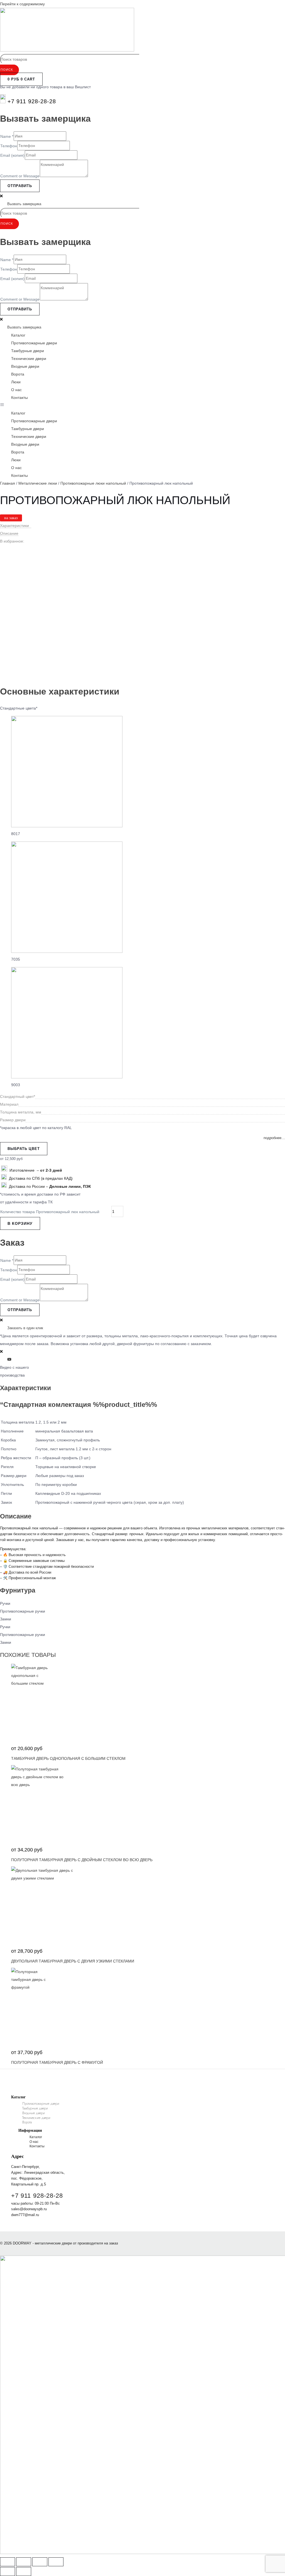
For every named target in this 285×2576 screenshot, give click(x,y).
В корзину (20, 1223)
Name (7, 136)
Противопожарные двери (34, 343)
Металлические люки (38, 483)
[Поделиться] (40, 2562)
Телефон (9, 146)
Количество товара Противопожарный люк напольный (50, 1212)
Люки (16, 382)
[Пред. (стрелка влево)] (8, 2572)
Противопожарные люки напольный (93, 483)
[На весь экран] (24, 2562)
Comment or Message (20, 176)
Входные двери (25, 366)
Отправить (20, 186)
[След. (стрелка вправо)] (24, 2572)
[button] (142, 405)
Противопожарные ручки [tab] (23, 1611)
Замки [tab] (6, 1619)
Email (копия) (12, 155)
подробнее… (274, 1138)
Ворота (18, 374)
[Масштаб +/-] (8, 2562)
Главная (8, 483)
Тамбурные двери (28, 351)
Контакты (19, 398)
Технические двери (29, 359)
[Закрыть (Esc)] (56, 2562)
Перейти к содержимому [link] (22, 4)
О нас (16, 390)
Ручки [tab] (5, 1603)
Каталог (18, 335)
